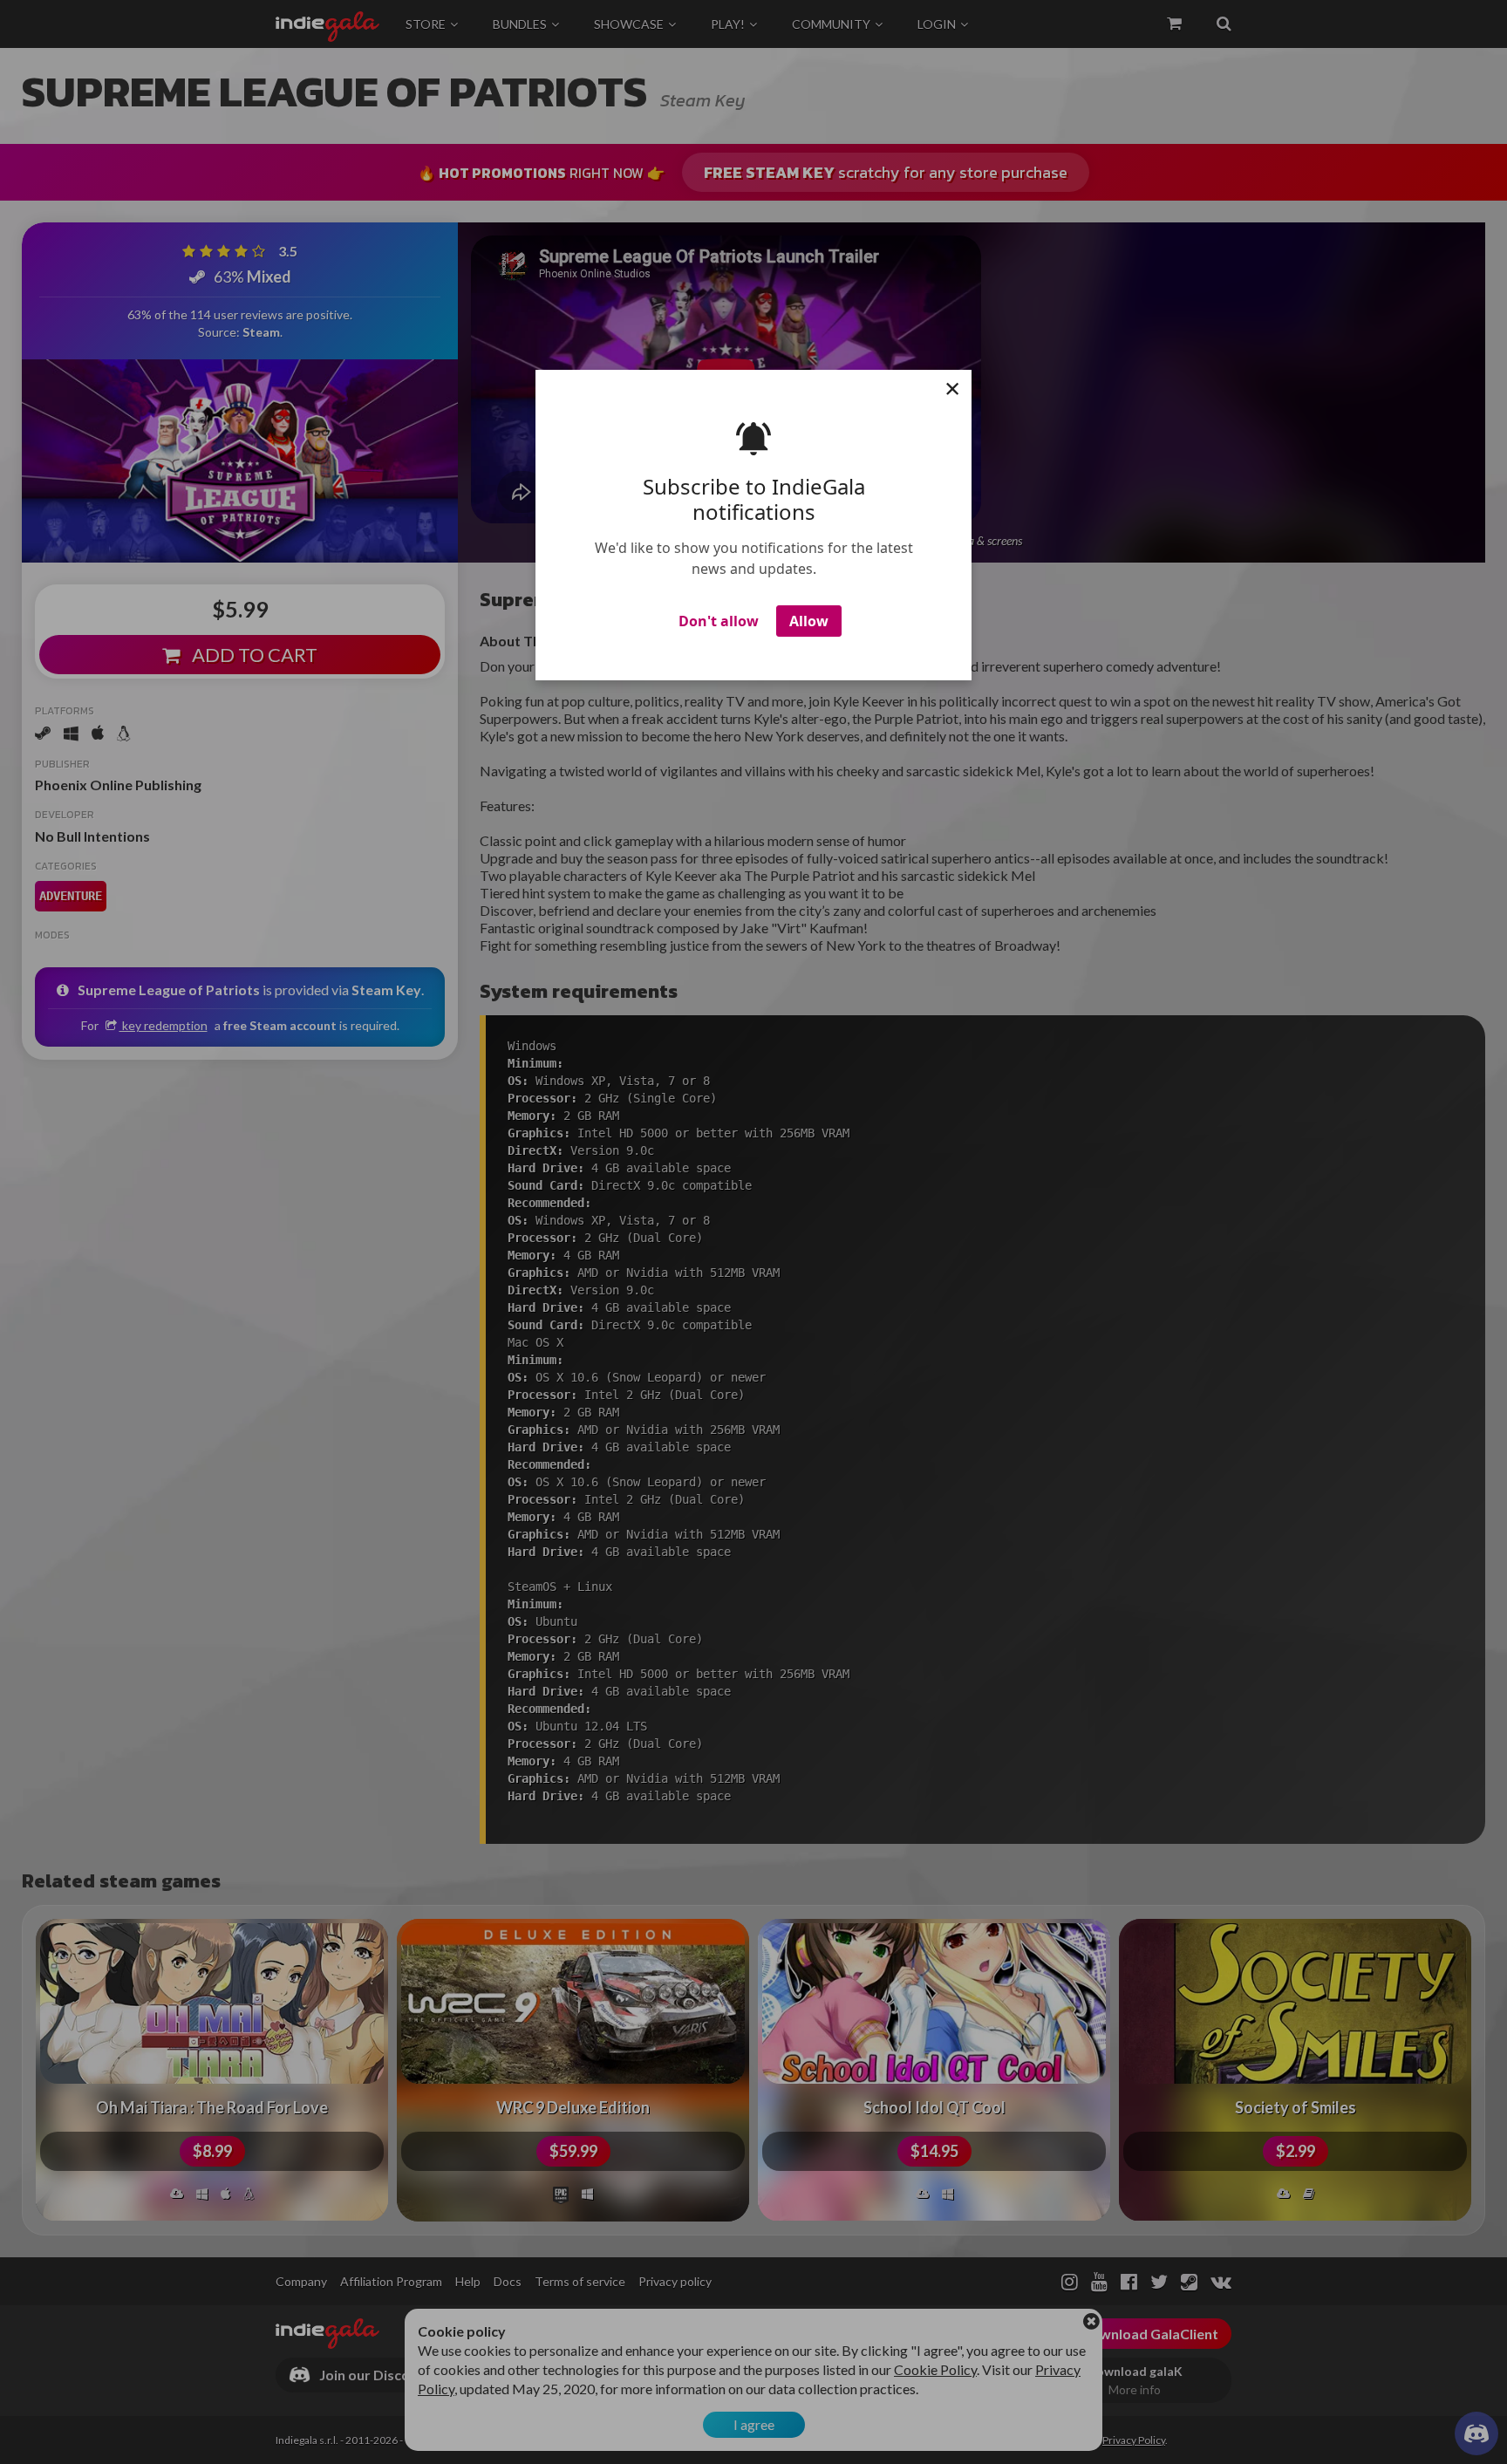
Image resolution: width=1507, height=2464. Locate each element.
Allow (809, 621)
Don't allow (719, 621)
